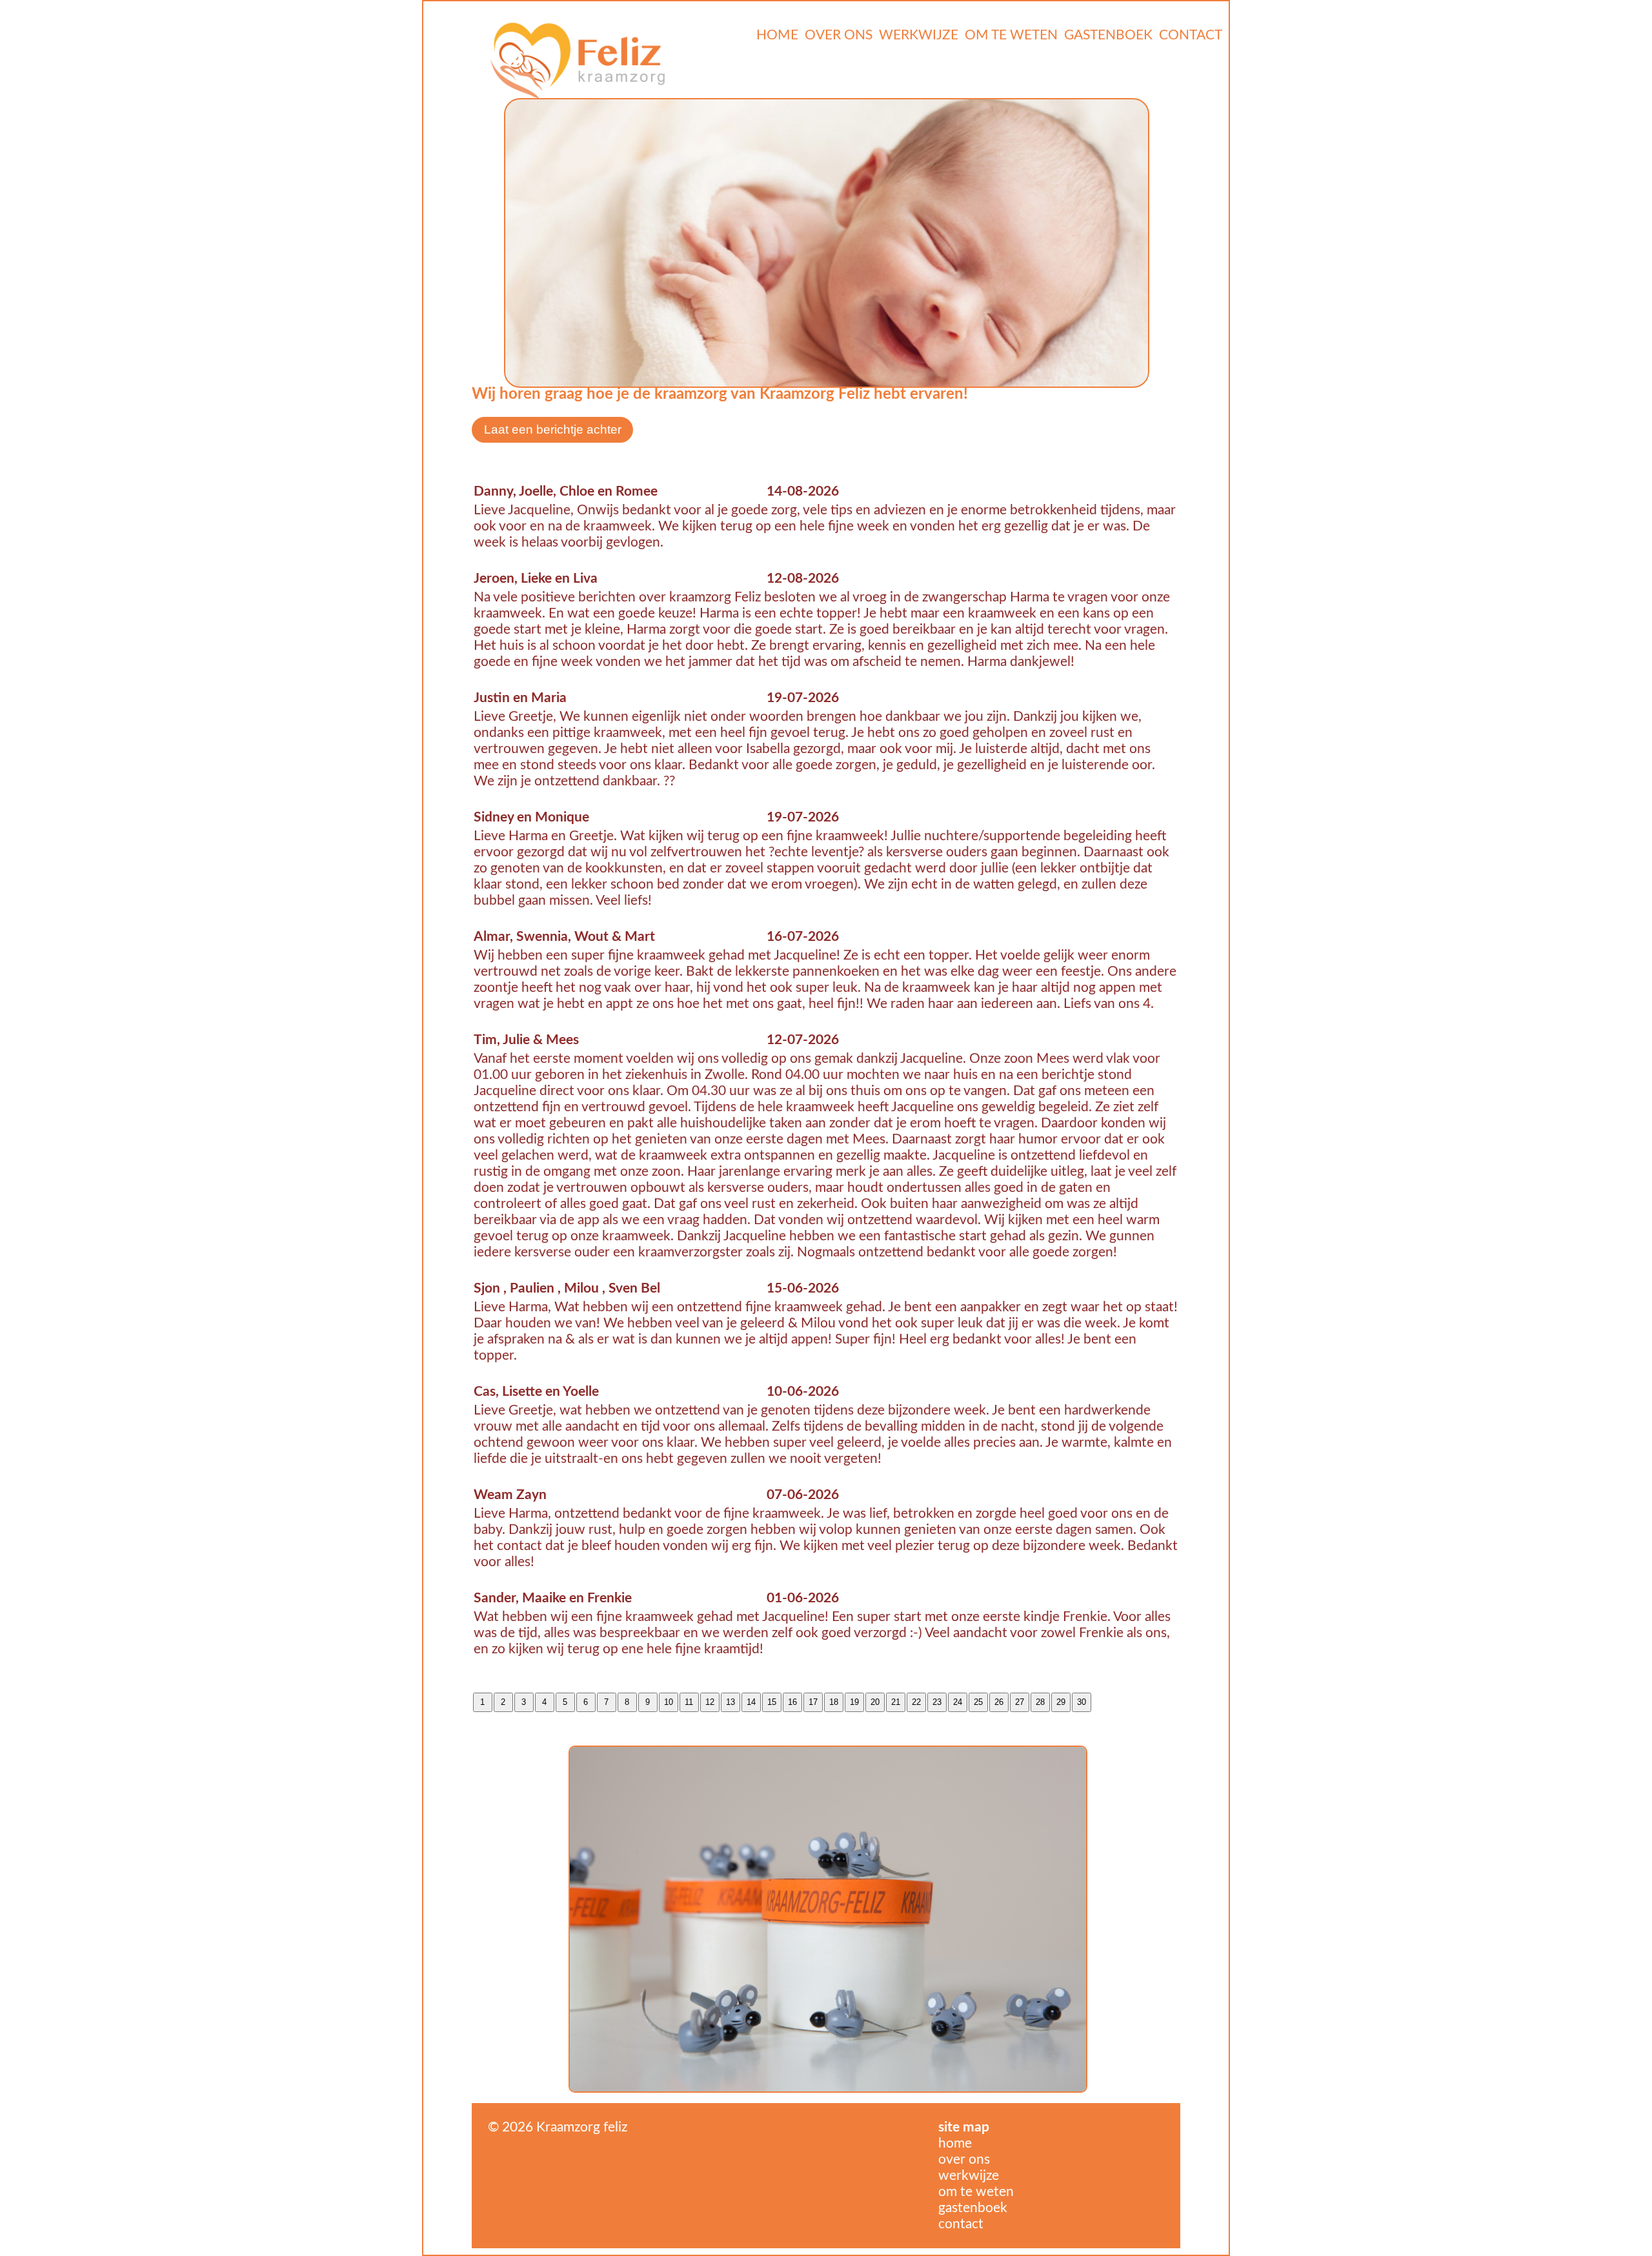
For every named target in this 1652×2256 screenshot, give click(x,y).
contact (961, 2224)
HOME (777, 35)
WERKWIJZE (919, 35)
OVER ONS (839, 35)
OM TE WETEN (1011, 35)
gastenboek (973, 2208)
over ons (964, 2160)
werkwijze (969, 2176)
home (955, 2143)
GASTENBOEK (1108, 35)
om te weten (976, 2192)
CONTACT (1191, 35)
